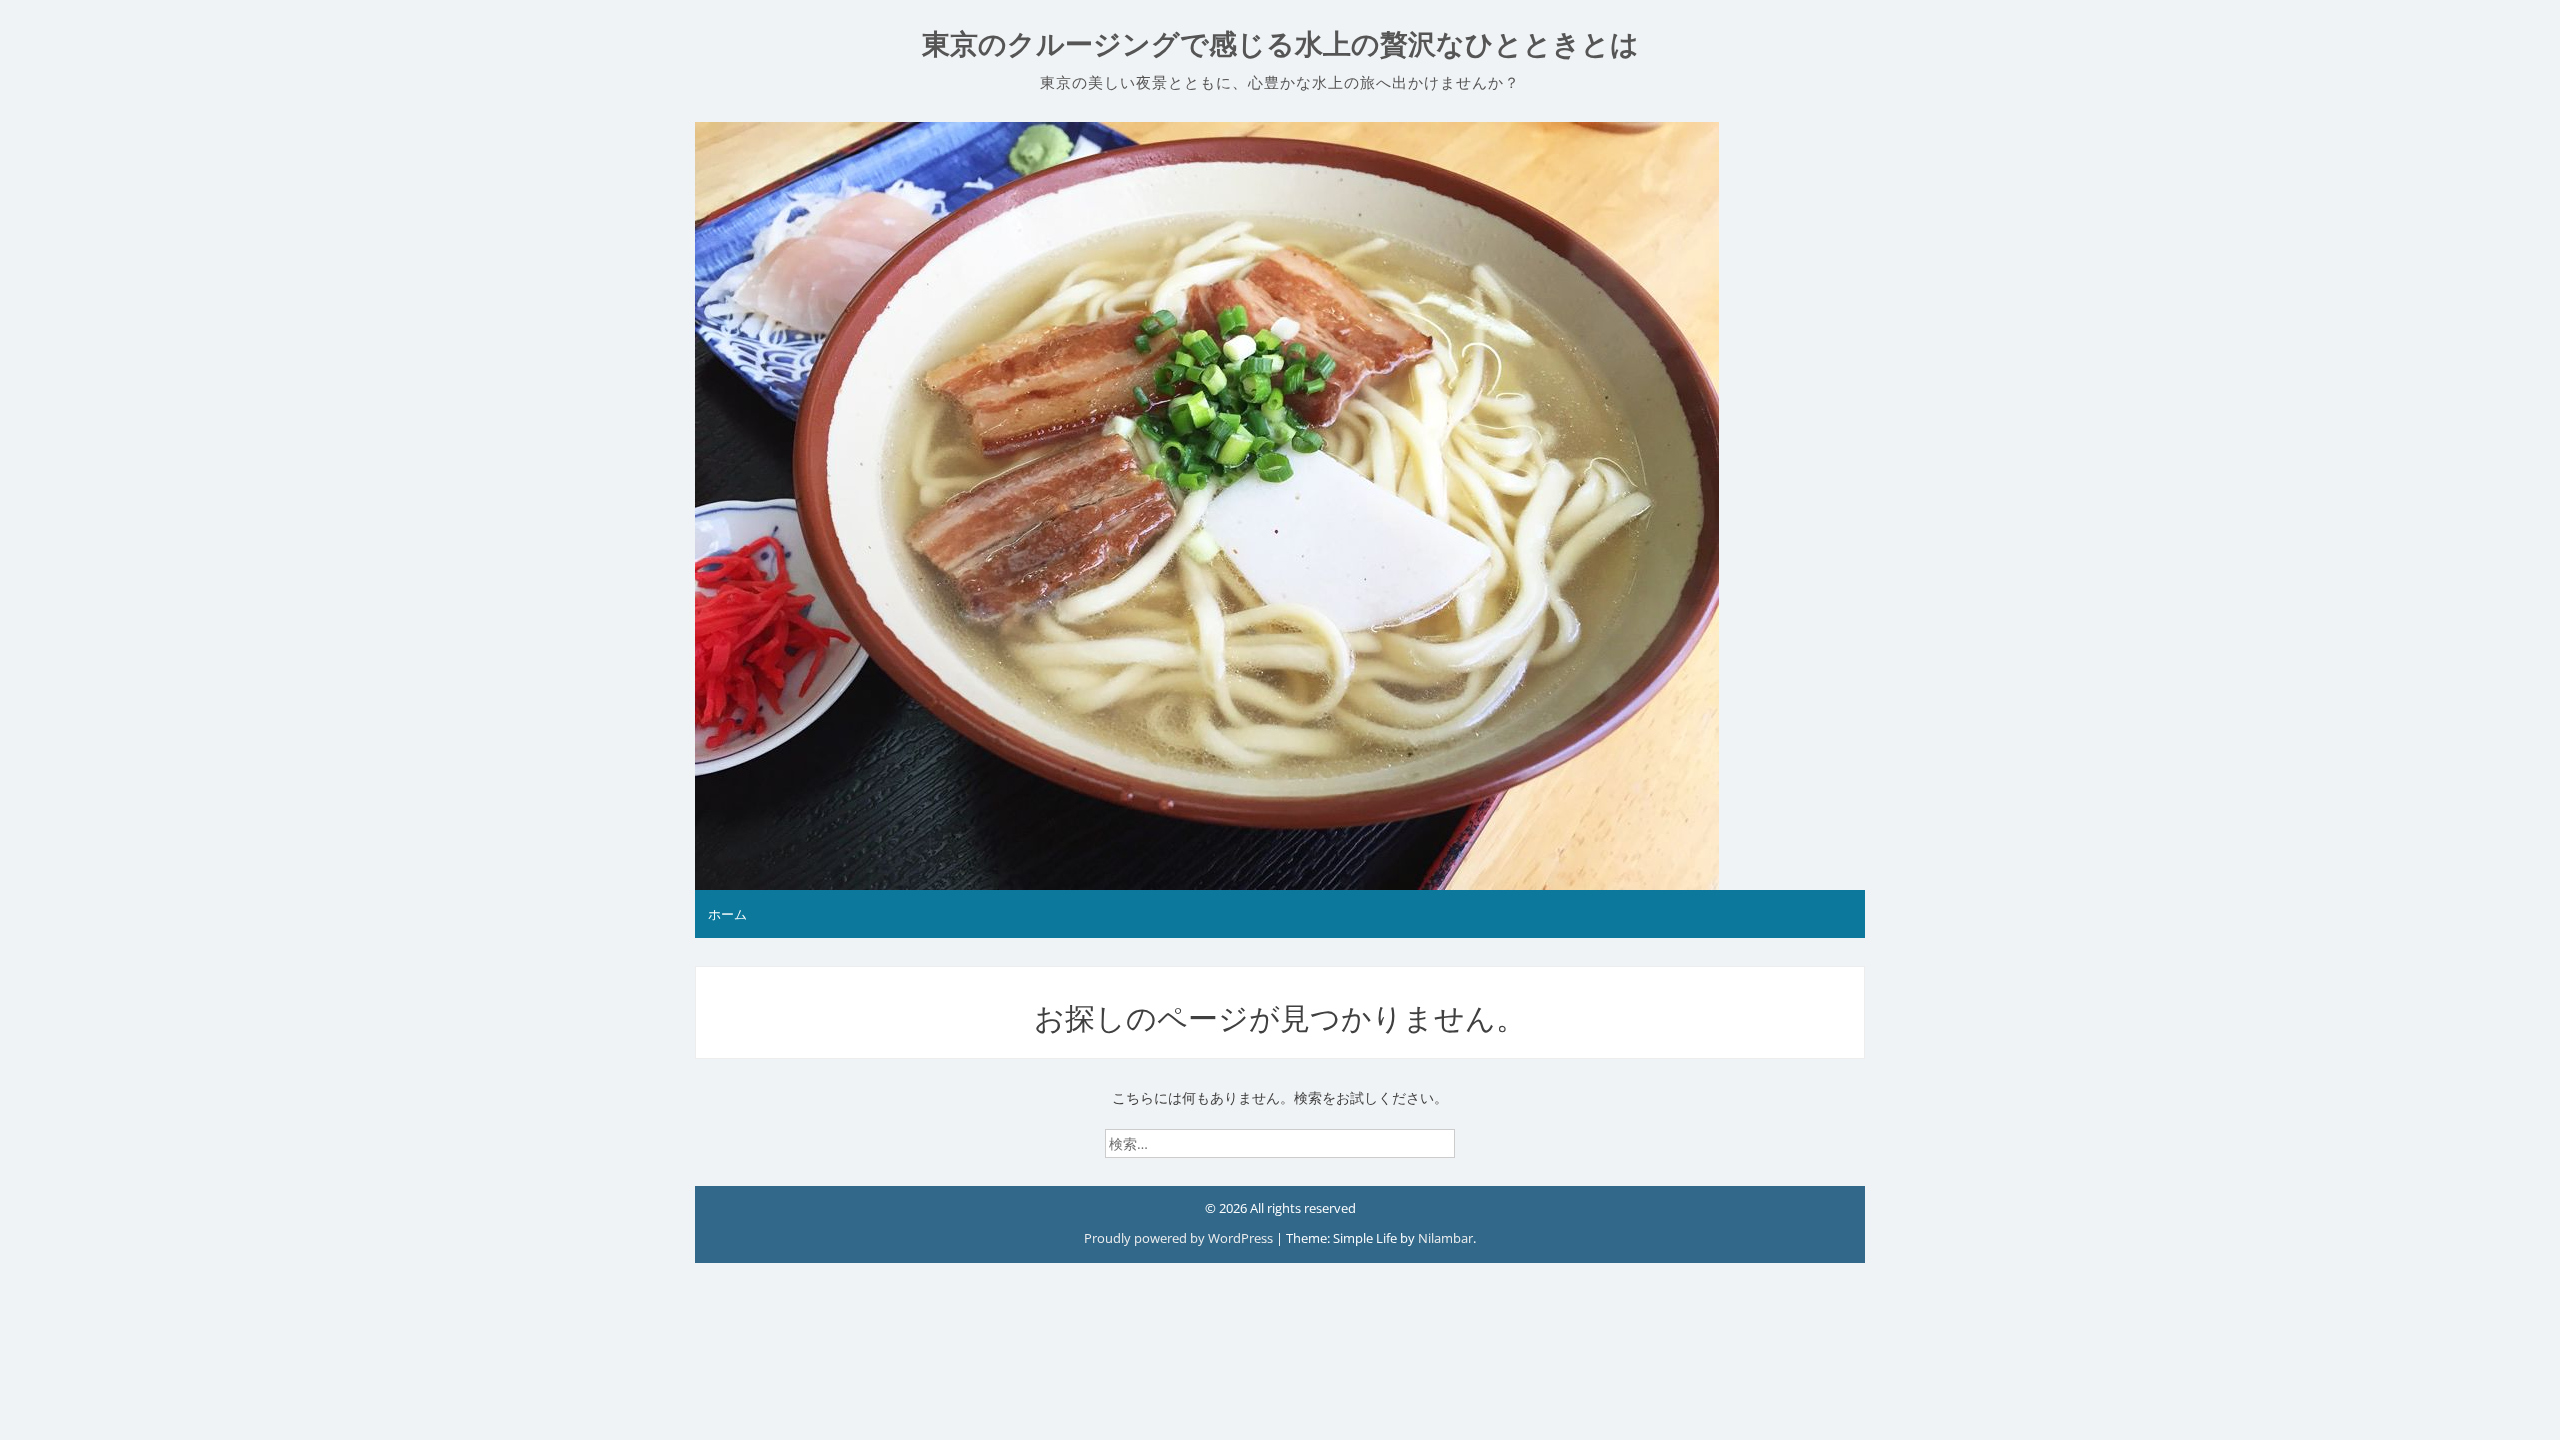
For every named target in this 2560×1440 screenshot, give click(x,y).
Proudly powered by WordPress (1180, 1238)
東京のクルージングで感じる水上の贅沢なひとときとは (1280, 44)
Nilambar (1445, 1238)
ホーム (727, 914)
